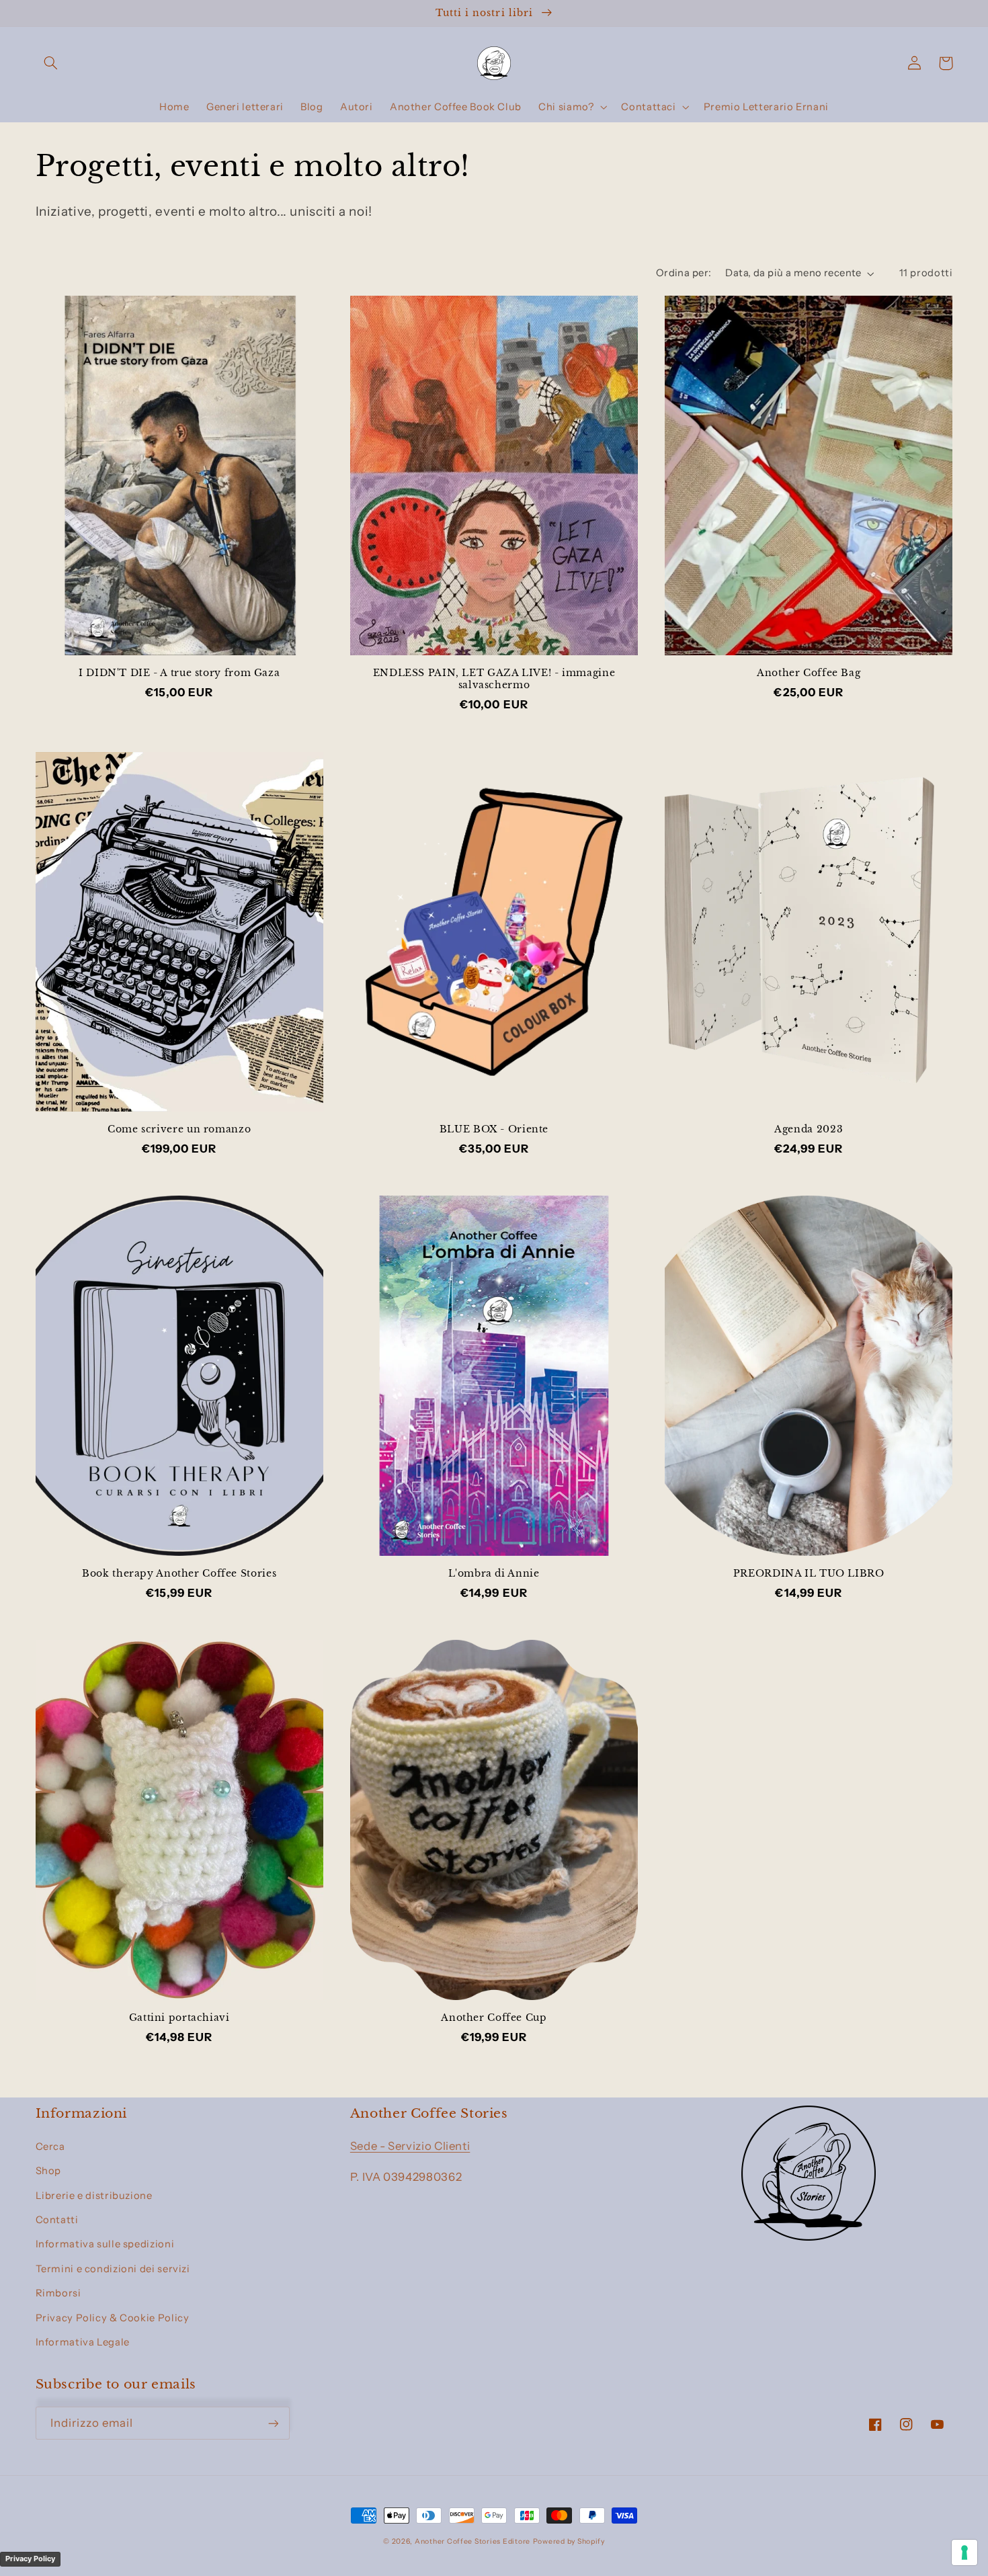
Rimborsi (58, 2293)
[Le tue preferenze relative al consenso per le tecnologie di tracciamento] (964, 2552)
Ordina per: (684, 273)
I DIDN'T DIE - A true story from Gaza (179, 673)
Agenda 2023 (809, 1129)
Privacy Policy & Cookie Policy (113, 2318)
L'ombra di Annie (494, 1574)
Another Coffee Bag (809, 673)
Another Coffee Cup (494, 2018)
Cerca (50, 2147)
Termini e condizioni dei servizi (113, 2269)
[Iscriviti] (273, 2423)
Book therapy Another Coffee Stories (179, 1574)
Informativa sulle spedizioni (105, 2244)
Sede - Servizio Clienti (410, 2146)
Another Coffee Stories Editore (472, 2541)
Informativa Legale (83, 2342)
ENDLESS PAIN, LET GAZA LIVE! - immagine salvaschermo (494, 679)
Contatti (57, 2220)
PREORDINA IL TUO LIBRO (809, 1574)
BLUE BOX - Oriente (494, 1129)
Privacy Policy (30, 2559)
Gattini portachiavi (179, 2018)
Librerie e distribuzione (94, 2196)
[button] (51, 63)
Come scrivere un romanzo (179, 1129)
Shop (49, 2171)
